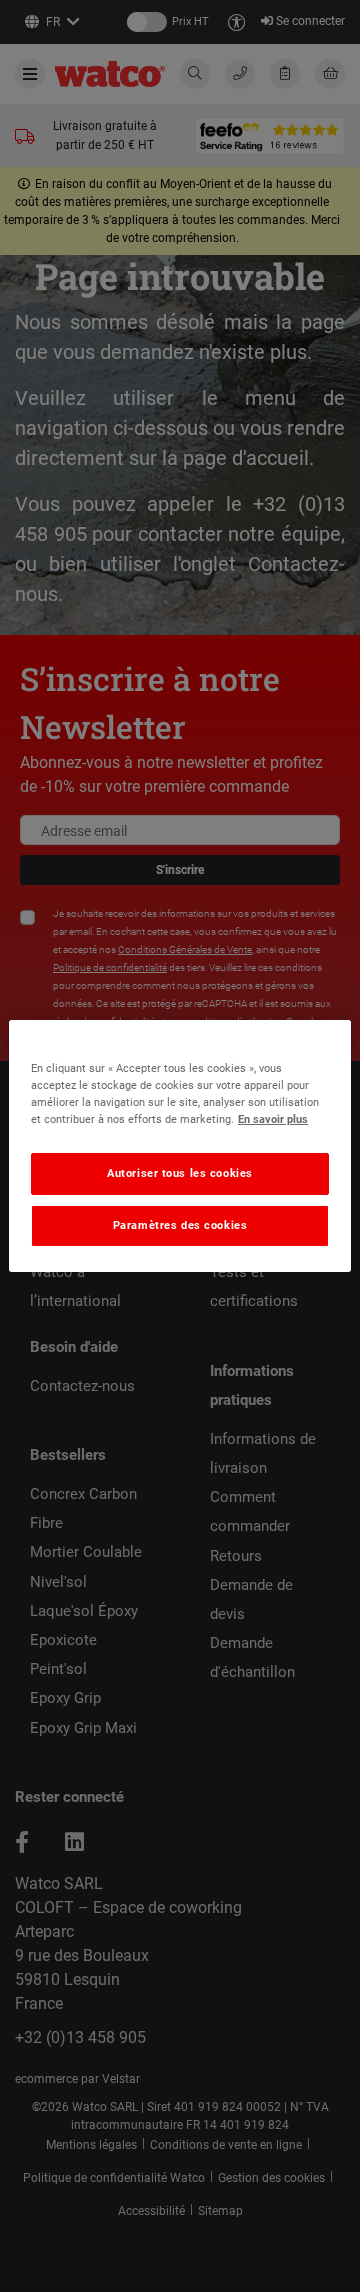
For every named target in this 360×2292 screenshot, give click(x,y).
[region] (180, 1146)
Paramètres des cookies (180, 1225)
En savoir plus (273, 1119)
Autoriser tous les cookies (180, 1173)
